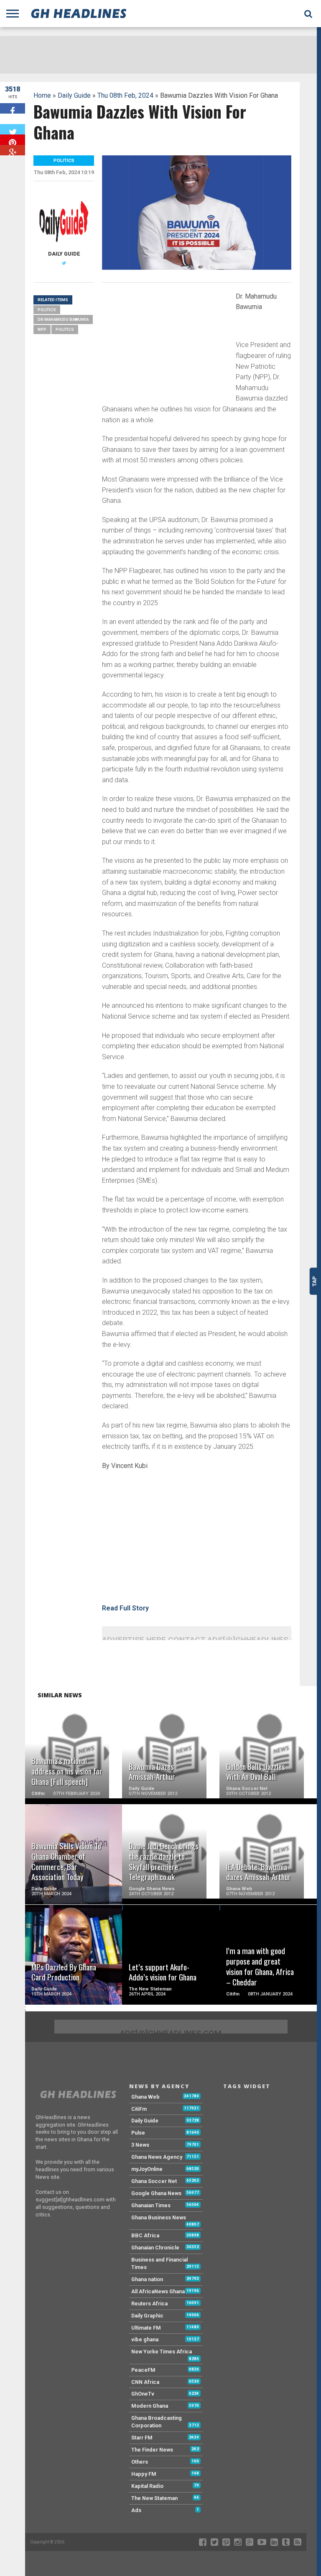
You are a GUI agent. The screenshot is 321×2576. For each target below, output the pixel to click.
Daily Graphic (147, 2316)
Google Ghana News (156, 2193)
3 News (140, 2145)
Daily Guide (74, 95)
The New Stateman (154, 2498)
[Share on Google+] (13, 150)
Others (140, 2462)
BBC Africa (145, 2235)
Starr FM (142, 2438)
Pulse (138, 2133)
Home (42, 95)
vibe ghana (145, 2339)
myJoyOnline (147, 2169)
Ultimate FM (146, 2328)
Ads (136, 2510)
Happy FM (144, 2474)
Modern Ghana (150, 2406)
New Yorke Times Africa (162, 2352)
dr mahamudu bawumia (63, 319)
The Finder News (152, 2450)
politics (65, 329)
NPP (42, 329)
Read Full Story (125, 1608)
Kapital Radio (147, 2486)
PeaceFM (143, 2370)
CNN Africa (145, 2382)
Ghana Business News (159, 2217)
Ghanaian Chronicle (155, 2248)
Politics (47, 310)
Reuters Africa (149, 2303)
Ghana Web (145, 2097)
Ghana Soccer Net (154, 2181)
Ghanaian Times (151, 2205)
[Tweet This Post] (13, 129)
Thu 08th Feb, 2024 (125, 95)
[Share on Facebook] (13, 108)
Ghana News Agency (157, 2157)
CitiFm (139, 2109)
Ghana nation (147, 2279)
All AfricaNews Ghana (158, 2291)
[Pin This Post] (13, 140)
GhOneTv (143, 2394)
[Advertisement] (165, 347)
